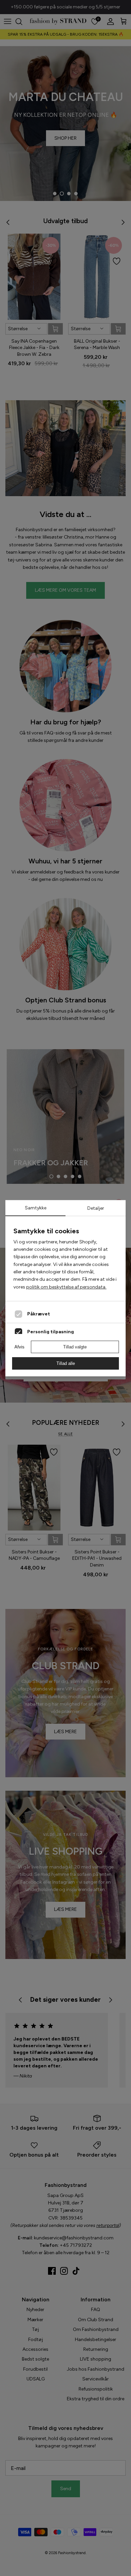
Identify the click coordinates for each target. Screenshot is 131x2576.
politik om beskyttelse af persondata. (66, 1287)
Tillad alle (66, 1363)
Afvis (19, 1347)
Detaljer (96, 1208)
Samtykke (36, 1208)
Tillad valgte (75, 1347)
